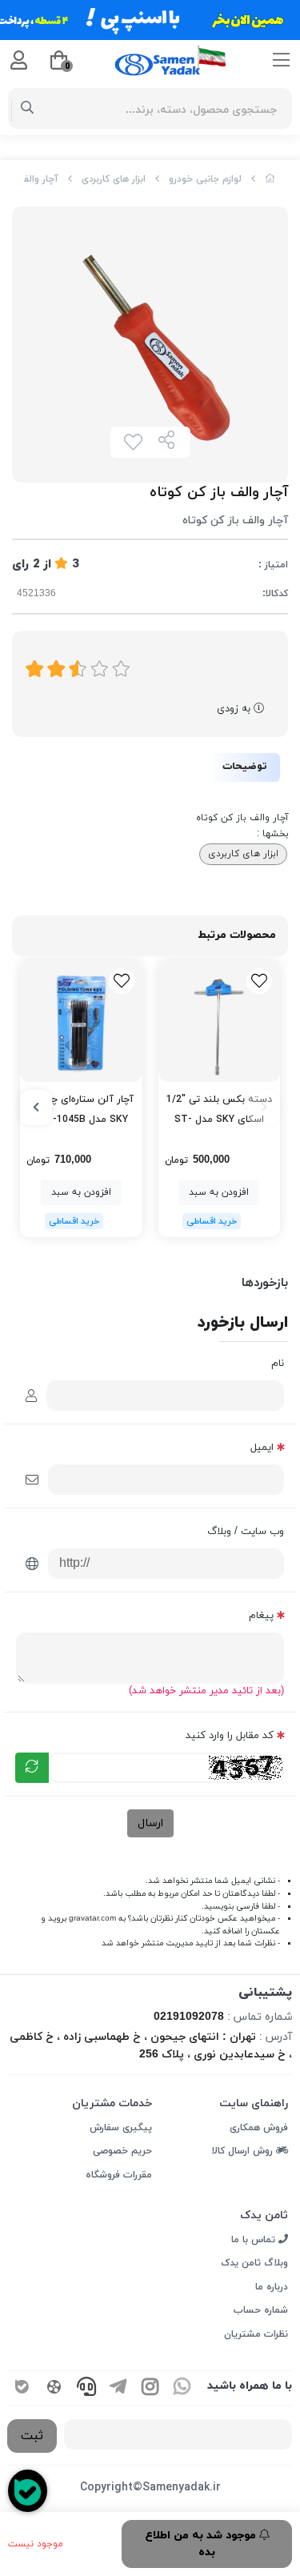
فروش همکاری (259, 2128)
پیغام (261, 1616)
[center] (28, 109)
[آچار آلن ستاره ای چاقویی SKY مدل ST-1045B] (81, 1022)
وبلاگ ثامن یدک (254, 2263)
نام (278, 1364)
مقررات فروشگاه (119, 2175)
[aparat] (54, 2388)
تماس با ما (255, 2240)
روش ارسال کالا (244, 2151)
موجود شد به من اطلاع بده (202, 2544)
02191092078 (189, 2017)
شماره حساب (261, 2310)
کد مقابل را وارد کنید (230, 1736)
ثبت (32, 2436)
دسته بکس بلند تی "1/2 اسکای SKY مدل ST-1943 (219, 1111)
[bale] (22, 2388)
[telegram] (118, 2388)
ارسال (150, 1823)
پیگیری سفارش (121, 2128)
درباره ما (272, 2287)
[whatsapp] (182, 2388)
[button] (264, 1108)
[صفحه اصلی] (270, 179)
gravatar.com (92, 1919)
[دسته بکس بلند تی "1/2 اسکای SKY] (220, 1022)
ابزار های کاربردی (114, 179)
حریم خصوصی (122, 2151)
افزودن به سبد (219, 1192)
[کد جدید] (32, 1768)
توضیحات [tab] (245, 767)
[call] (86, 2388)
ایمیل (262, 1448)
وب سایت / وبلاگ (246, 1532)
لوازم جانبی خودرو (205, 179)
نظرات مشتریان (256, 2334)
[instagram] (150, 2388)
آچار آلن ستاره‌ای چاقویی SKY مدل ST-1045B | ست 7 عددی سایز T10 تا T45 (81, 1111)
